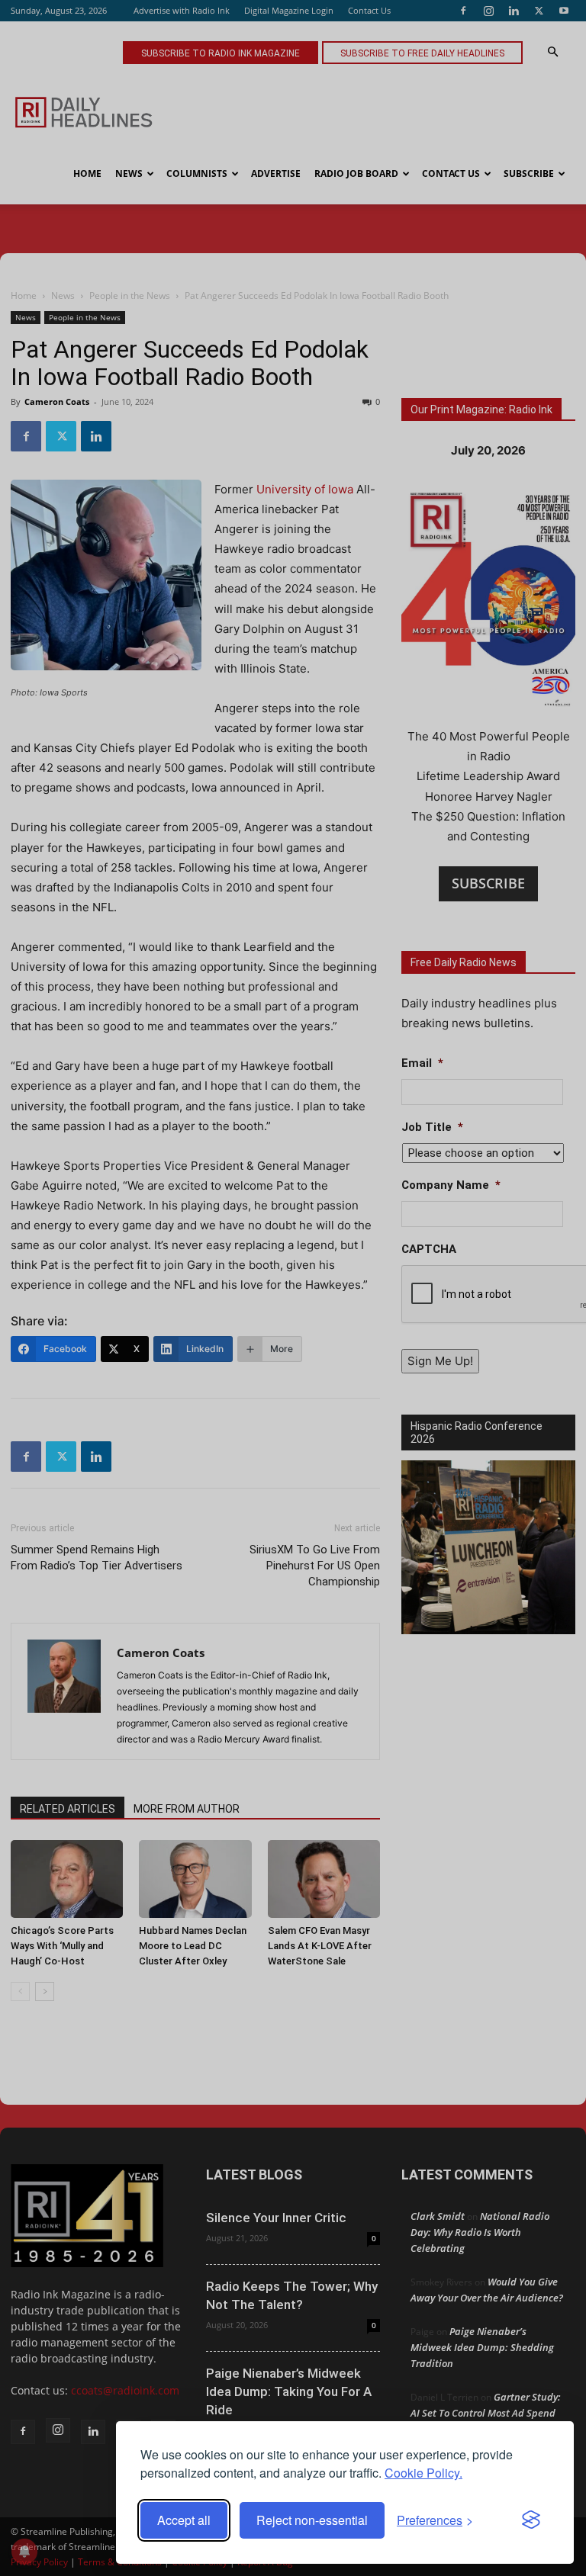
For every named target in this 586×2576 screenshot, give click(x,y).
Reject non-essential (312, 2520)
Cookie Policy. (423, 2473)
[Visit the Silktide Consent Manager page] (531, 2520)
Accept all (184, 2520)
